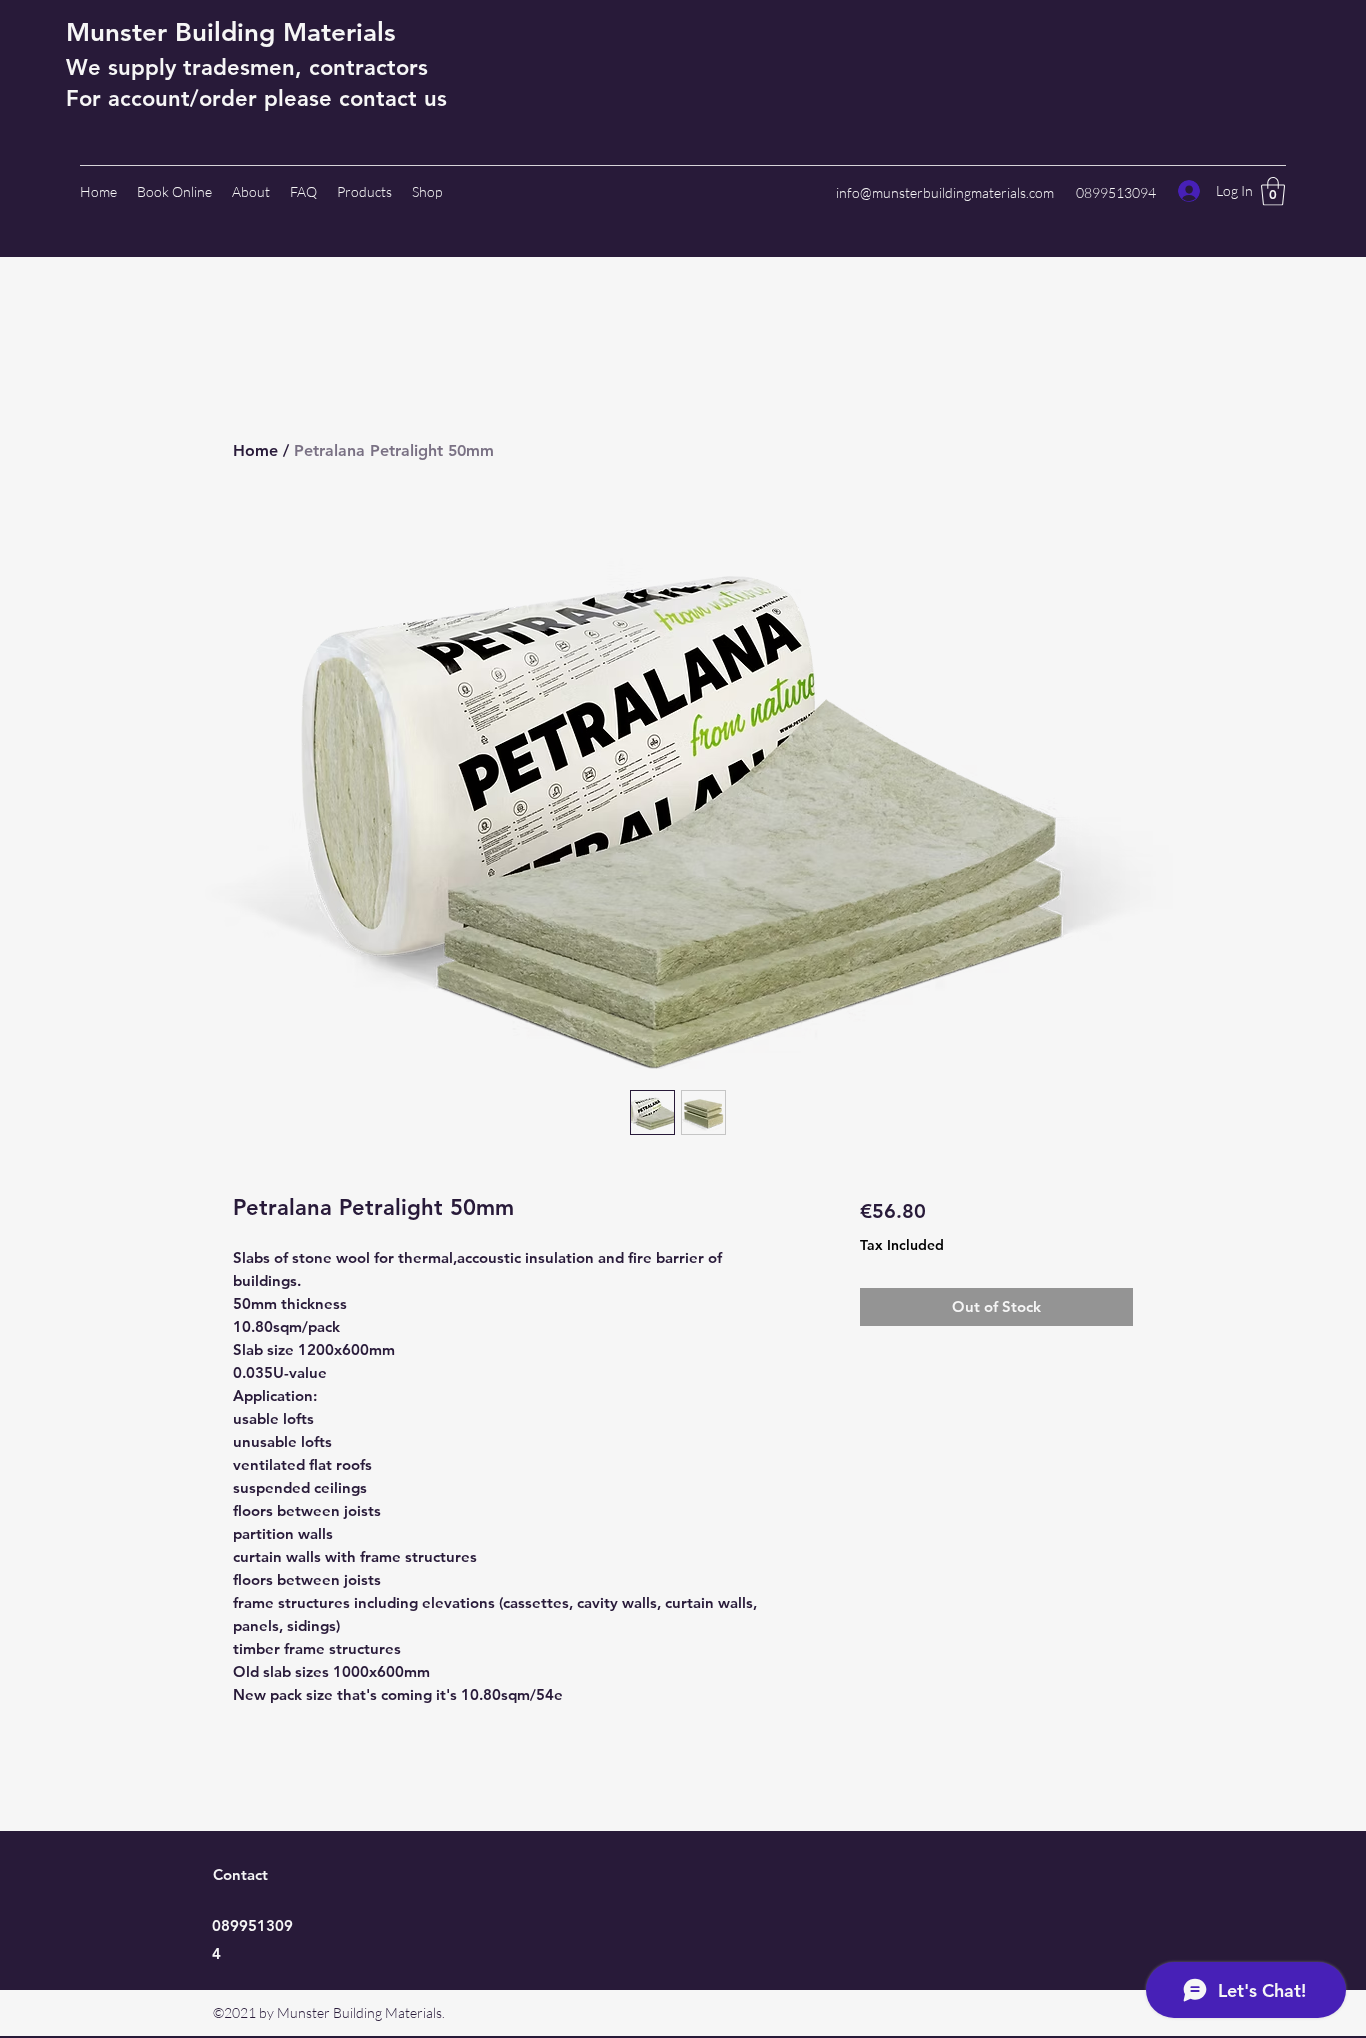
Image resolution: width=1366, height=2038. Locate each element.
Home (255, 450)
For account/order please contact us (256, 98)
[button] (1273, 191)
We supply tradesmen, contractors (247, 67)
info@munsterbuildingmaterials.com (945, 192)
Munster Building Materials (231, 32)
